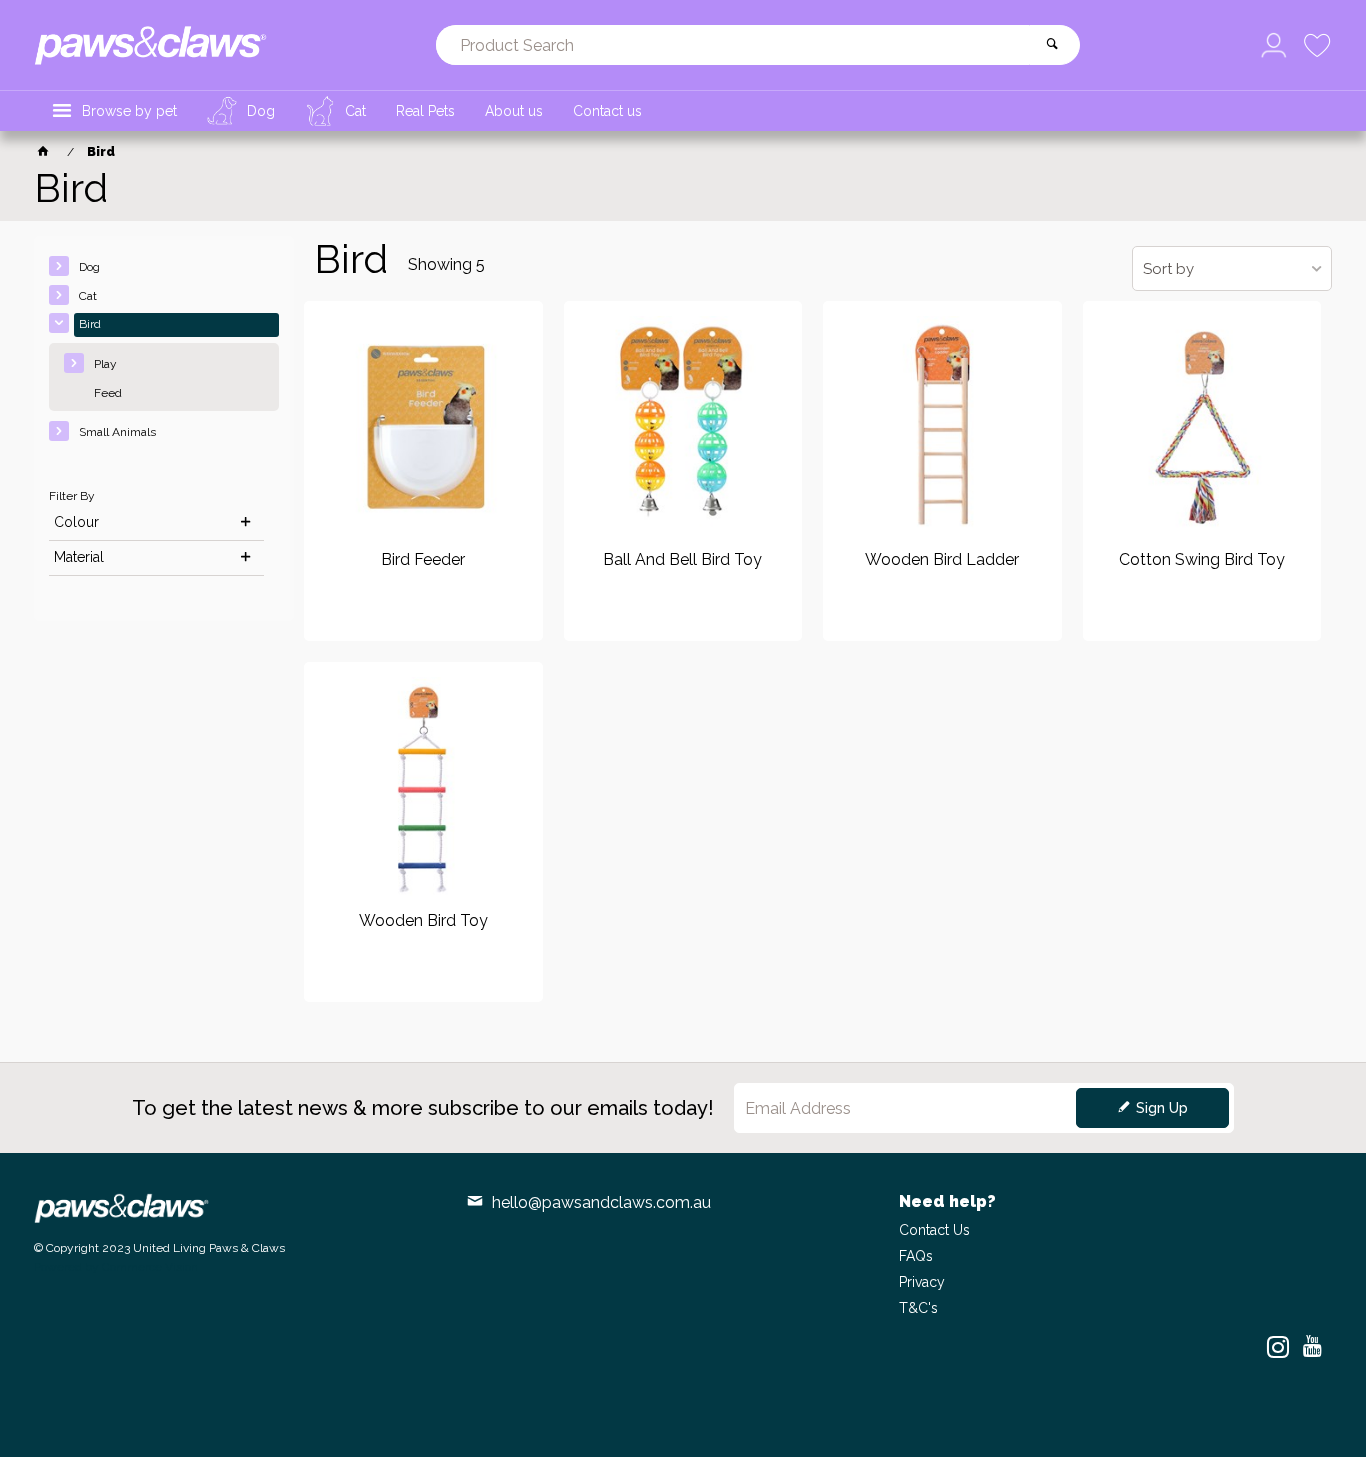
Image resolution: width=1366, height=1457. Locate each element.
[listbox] (1232, 268)
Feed (108, 393)
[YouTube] (1312, 1347)
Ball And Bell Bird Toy (682, 560)
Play (105, 364)
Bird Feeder (423, 560)
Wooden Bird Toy (423, 921)
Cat (88, 296)
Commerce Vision (150, 1267)
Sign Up (1162, 1108)
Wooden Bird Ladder (942, 560)
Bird (90, 324)
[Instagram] (1278, 1347)
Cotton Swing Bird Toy (1202, 560)
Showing (446, 264)
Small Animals (117, 432)
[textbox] (732, 45)
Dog (89, 267)
